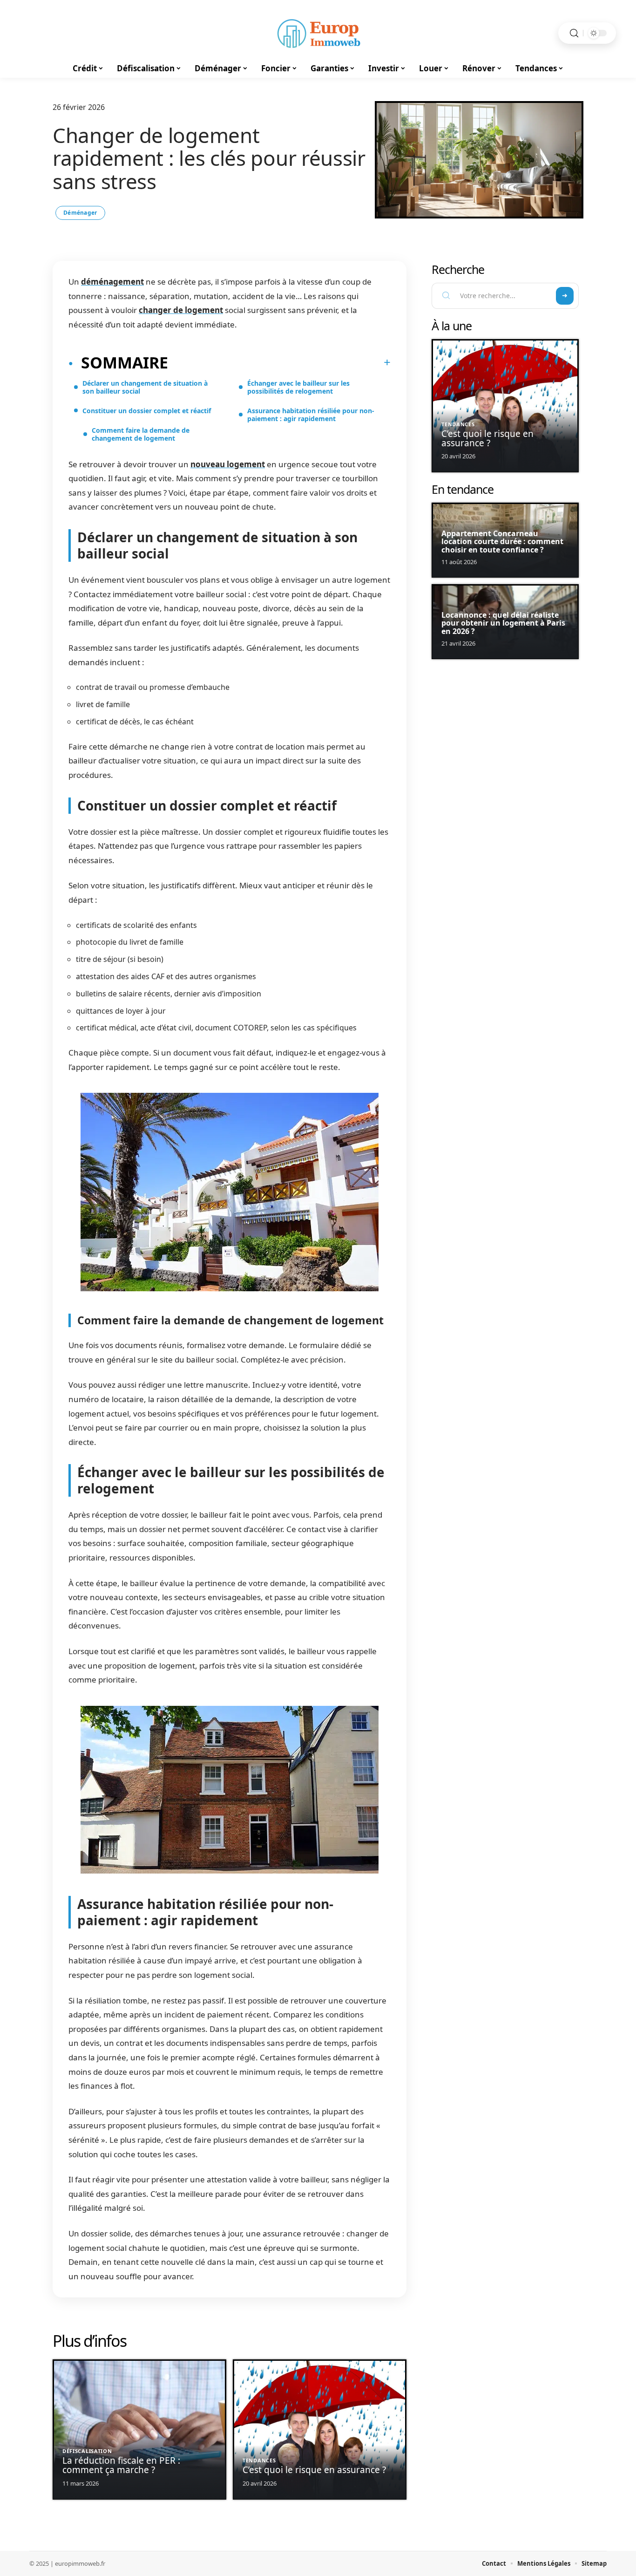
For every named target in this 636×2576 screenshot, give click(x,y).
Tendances (259, 2460)
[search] (574, 33)
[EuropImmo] (318, 33)
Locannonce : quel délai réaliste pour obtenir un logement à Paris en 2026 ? (503, 623)
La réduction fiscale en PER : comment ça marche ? (121, 2465)
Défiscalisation (87, 2451)
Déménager (80, 213)
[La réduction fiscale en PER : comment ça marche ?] (139, 2429)
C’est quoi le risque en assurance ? (314, 2470)
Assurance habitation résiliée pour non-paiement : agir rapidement (311, 415)
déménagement (112, 282)
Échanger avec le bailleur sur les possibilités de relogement (298, 387)
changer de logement (181, 310)
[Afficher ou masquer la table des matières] (279, 362)
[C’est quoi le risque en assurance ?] (320, 2429)
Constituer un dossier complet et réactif (147, 411)
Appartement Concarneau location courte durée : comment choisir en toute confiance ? (502, 542)
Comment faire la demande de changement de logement (141, 434)
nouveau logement (228, 464)
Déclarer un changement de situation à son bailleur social (145, 387)
